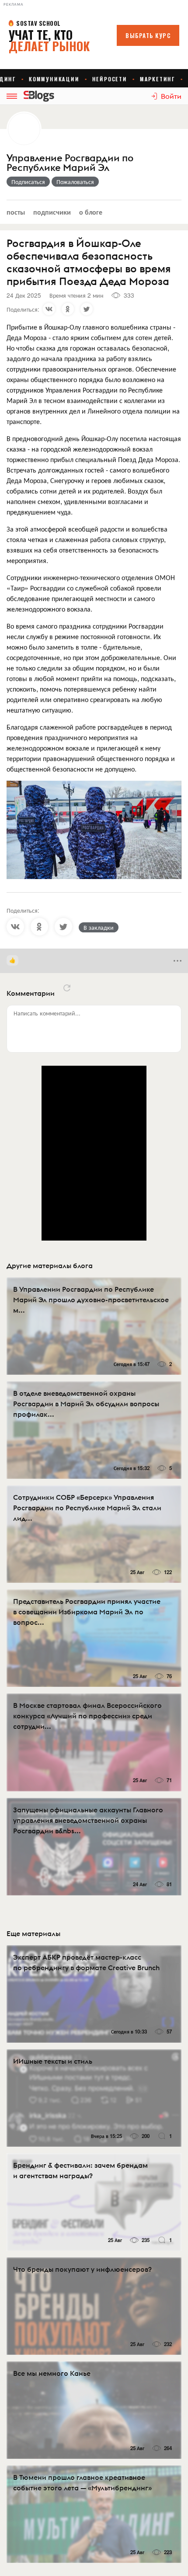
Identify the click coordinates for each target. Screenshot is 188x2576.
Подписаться (28, 181)
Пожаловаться (75, 181)
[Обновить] (67, 988)
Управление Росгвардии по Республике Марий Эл (70, 163)
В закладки (99, 927)
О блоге (91, 212)
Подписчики (52, 212)
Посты (16, 212)
